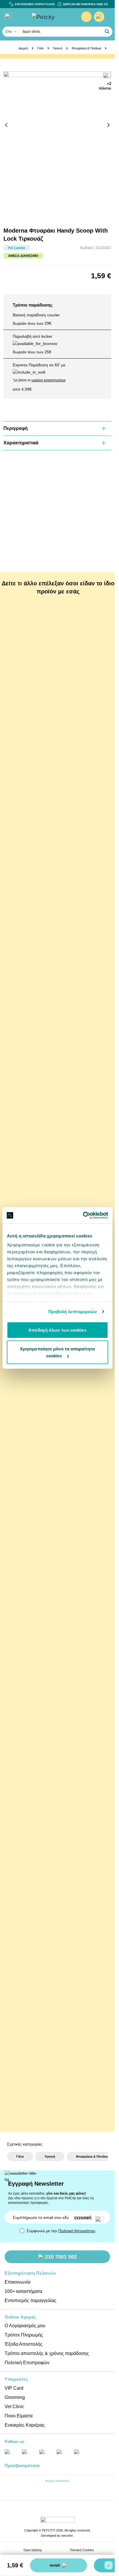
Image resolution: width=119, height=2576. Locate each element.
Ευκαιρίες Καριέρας (25, 2425)
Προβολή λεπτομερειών (73, 1312)
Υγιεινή (58, 48)
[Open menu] (8, 16)
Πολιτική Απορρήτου (77, 2231)
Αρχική (23, 48)
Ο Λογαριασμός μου (25, 2326)
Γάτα (40, 48)
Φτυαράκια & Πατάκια (86, 48)
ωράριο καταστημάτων (49, 380)
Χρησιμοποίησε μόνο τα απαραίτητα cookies (57, 1352)
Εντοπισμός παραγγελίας (30, 2301)
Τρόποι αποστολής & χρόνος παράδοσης (47, 2353)
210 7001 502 (61, 2257)
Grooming (15, 2397)
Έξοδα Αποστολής (24, 2344)
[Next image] (108, 125)
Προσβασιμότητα (22, 2465)
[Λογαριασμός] (86, 17)
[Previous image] (6, 125)
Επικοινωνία (17, 2282)
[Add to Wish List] (107, 76)
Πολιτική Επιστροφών (27, 2363)
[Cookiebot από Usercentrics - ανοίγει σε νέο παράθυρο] (83, 1215)
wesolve (67, 2536)
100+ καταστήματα (23, 2291)
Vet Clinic (14, 2407)
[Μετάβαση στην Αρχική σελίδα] (52, 17)
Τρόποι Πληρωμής (24, 2335)
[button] (107, 31)
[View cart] (99, 17)
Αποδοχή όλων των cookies (57, 1330)
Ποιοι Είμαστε (19, 2416)
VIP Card (14, 2388)
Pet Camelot (17, 248)
